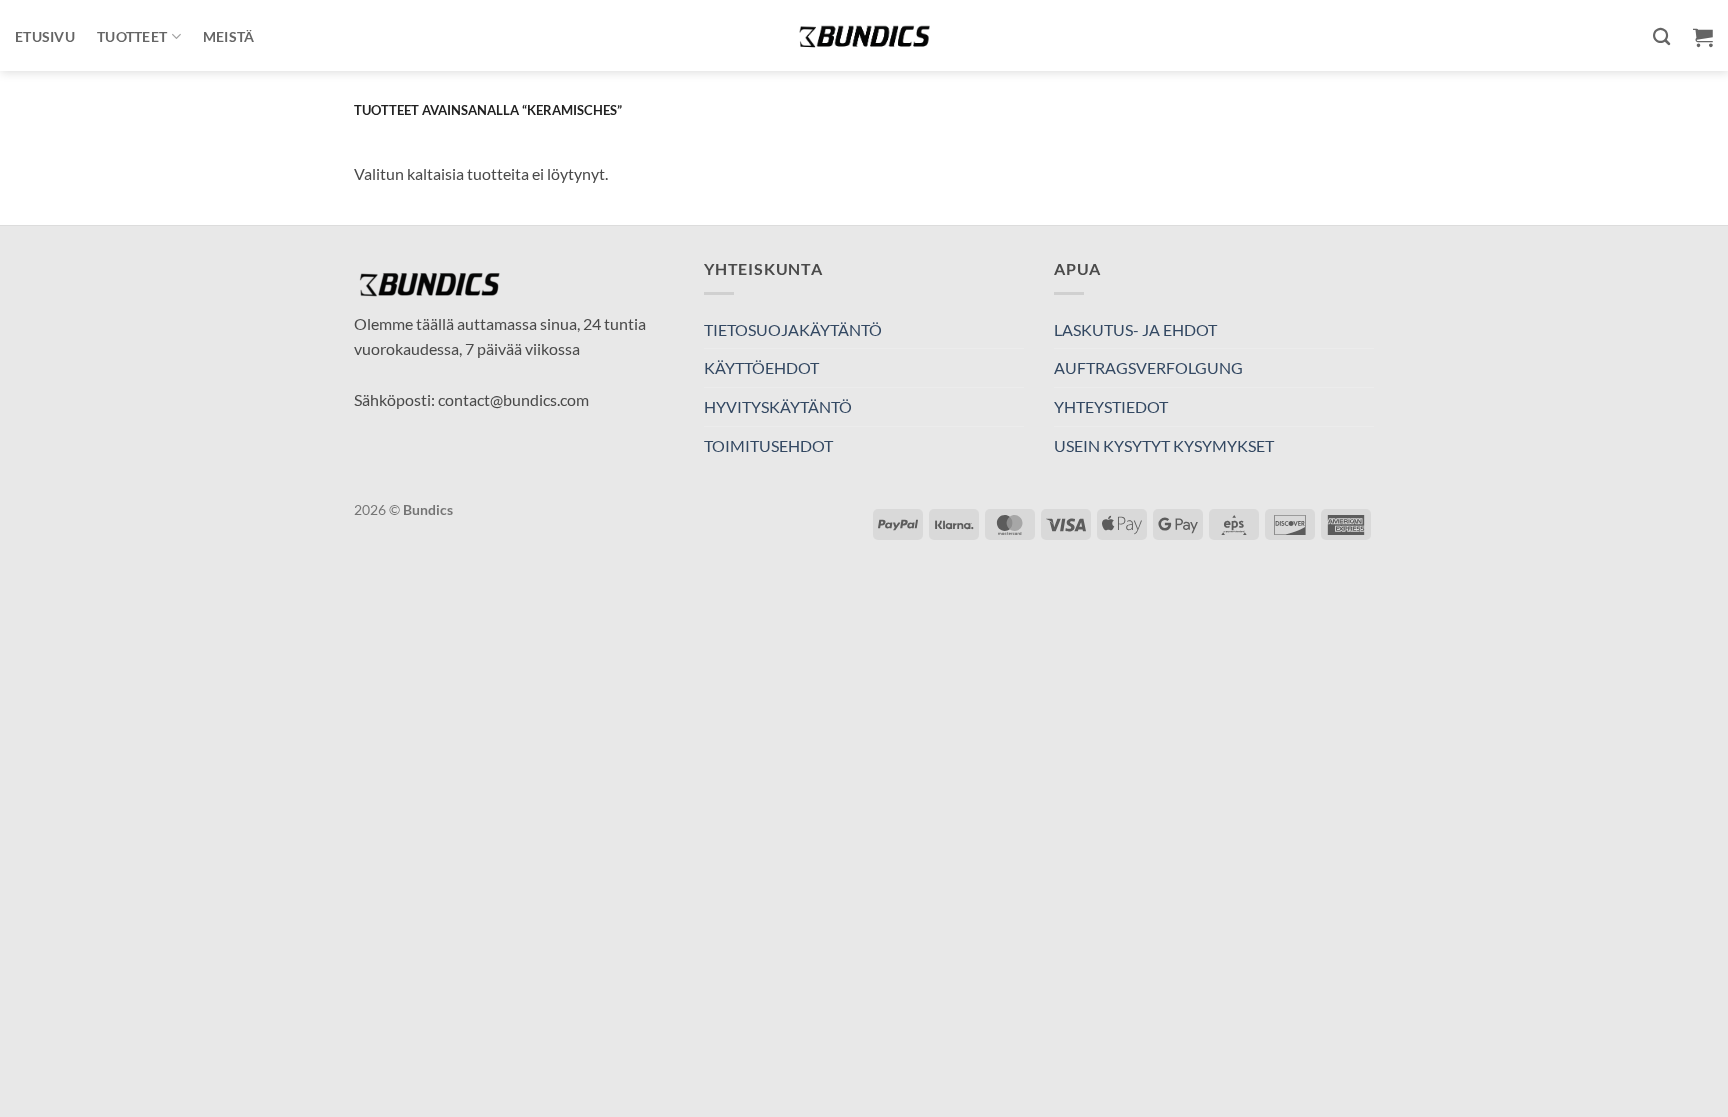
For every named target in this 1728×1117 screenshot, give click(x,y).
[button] (1703, 37)
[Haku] (1661, 37)
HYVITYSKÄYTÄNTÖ (778, 406)
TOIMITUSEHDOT (768, 445)
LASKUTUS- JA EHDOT (1135, 329)
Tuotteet (132, 36)
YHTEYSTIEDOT (1111, 406)
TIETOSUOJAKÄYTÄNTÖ (793, 329)
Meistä (229, 36)
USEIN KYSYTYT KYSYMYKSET (1164, 445)
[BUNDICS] (864, 35)
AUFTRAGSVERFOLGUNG (1148, 367)
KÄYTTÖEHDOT (761, 367)
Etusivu (45, 36)
